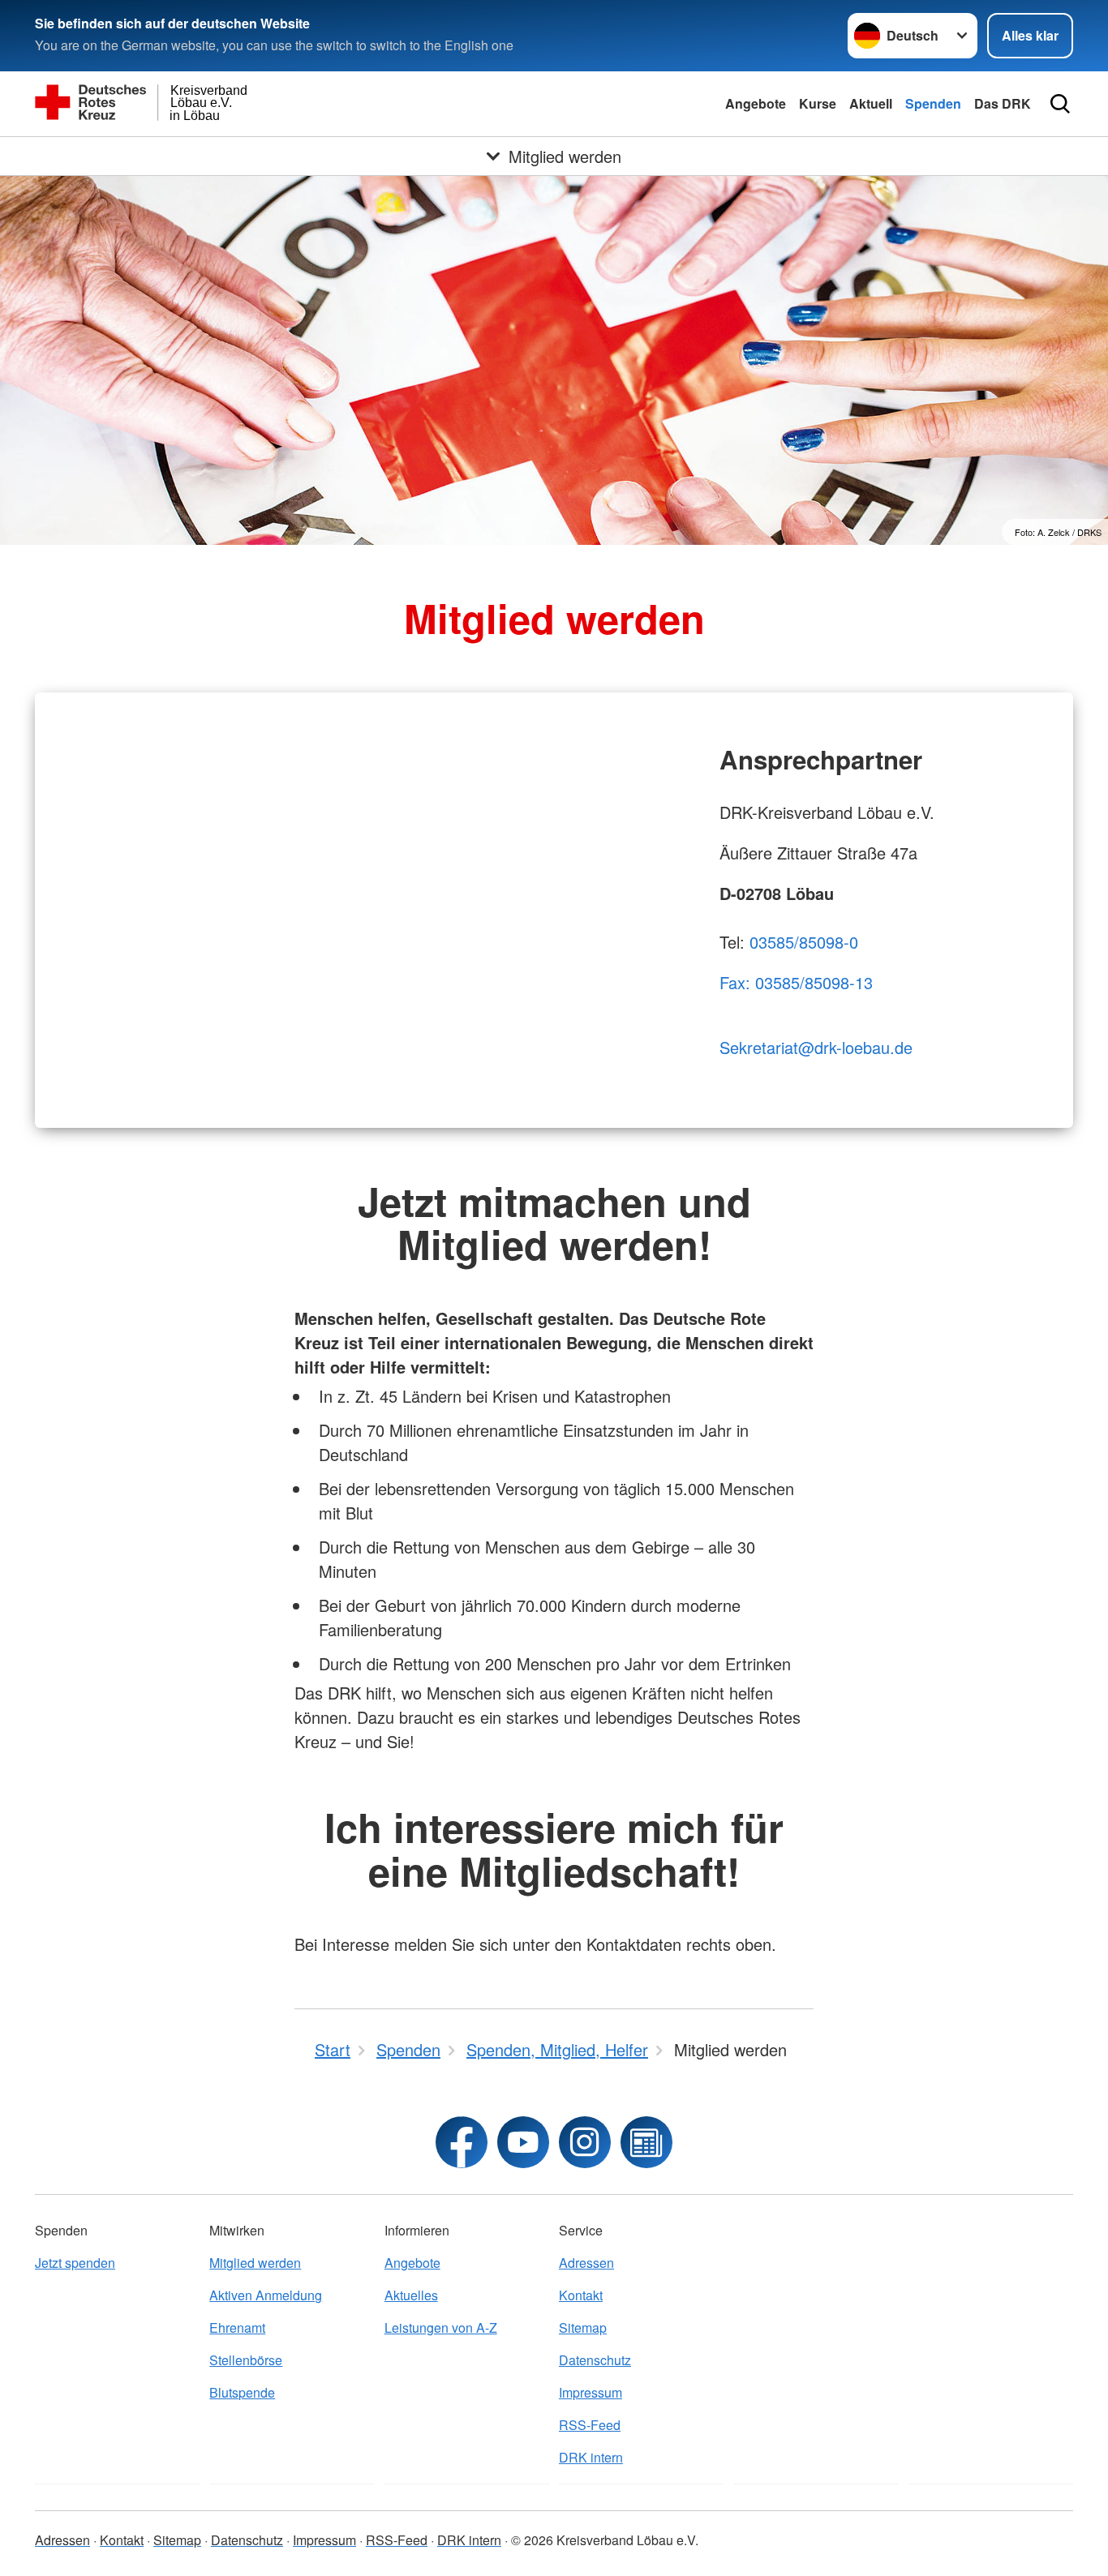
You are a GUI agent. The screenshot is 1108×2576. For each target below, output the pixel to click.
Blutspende (242, 2392)
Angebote (756, 103)
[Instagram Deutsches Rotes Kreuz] (585, 2142)
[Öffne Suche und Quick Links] (1060, 104)
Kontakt (581, 2295)
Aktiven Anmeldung (266, 2295)
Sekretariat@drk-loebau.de (816, 1047)
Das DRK (1003, 103)
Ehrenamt (237, 2327)
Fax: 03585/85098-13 (796, 982)
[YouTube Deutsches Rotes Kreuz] (523, 2142)
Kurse (818, 103)
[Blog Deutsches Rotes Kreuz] (646, 2142)
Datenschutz (595, 2360)
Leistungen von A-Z (441, 2327)
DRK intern (591, 2457)
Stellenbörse (246, 2360)
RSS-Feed (590, 2425)
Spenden (933, 103)
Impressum (591, 2392)
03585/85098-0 (804, 942)
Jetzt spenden (75, 2263)
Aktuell (871, 103)
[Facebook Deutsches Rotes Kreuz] (462, 2142)
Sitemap (583, 2327)
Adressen (586, 2263)
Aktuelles (411, 2295)
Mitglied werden (255, 2263)
